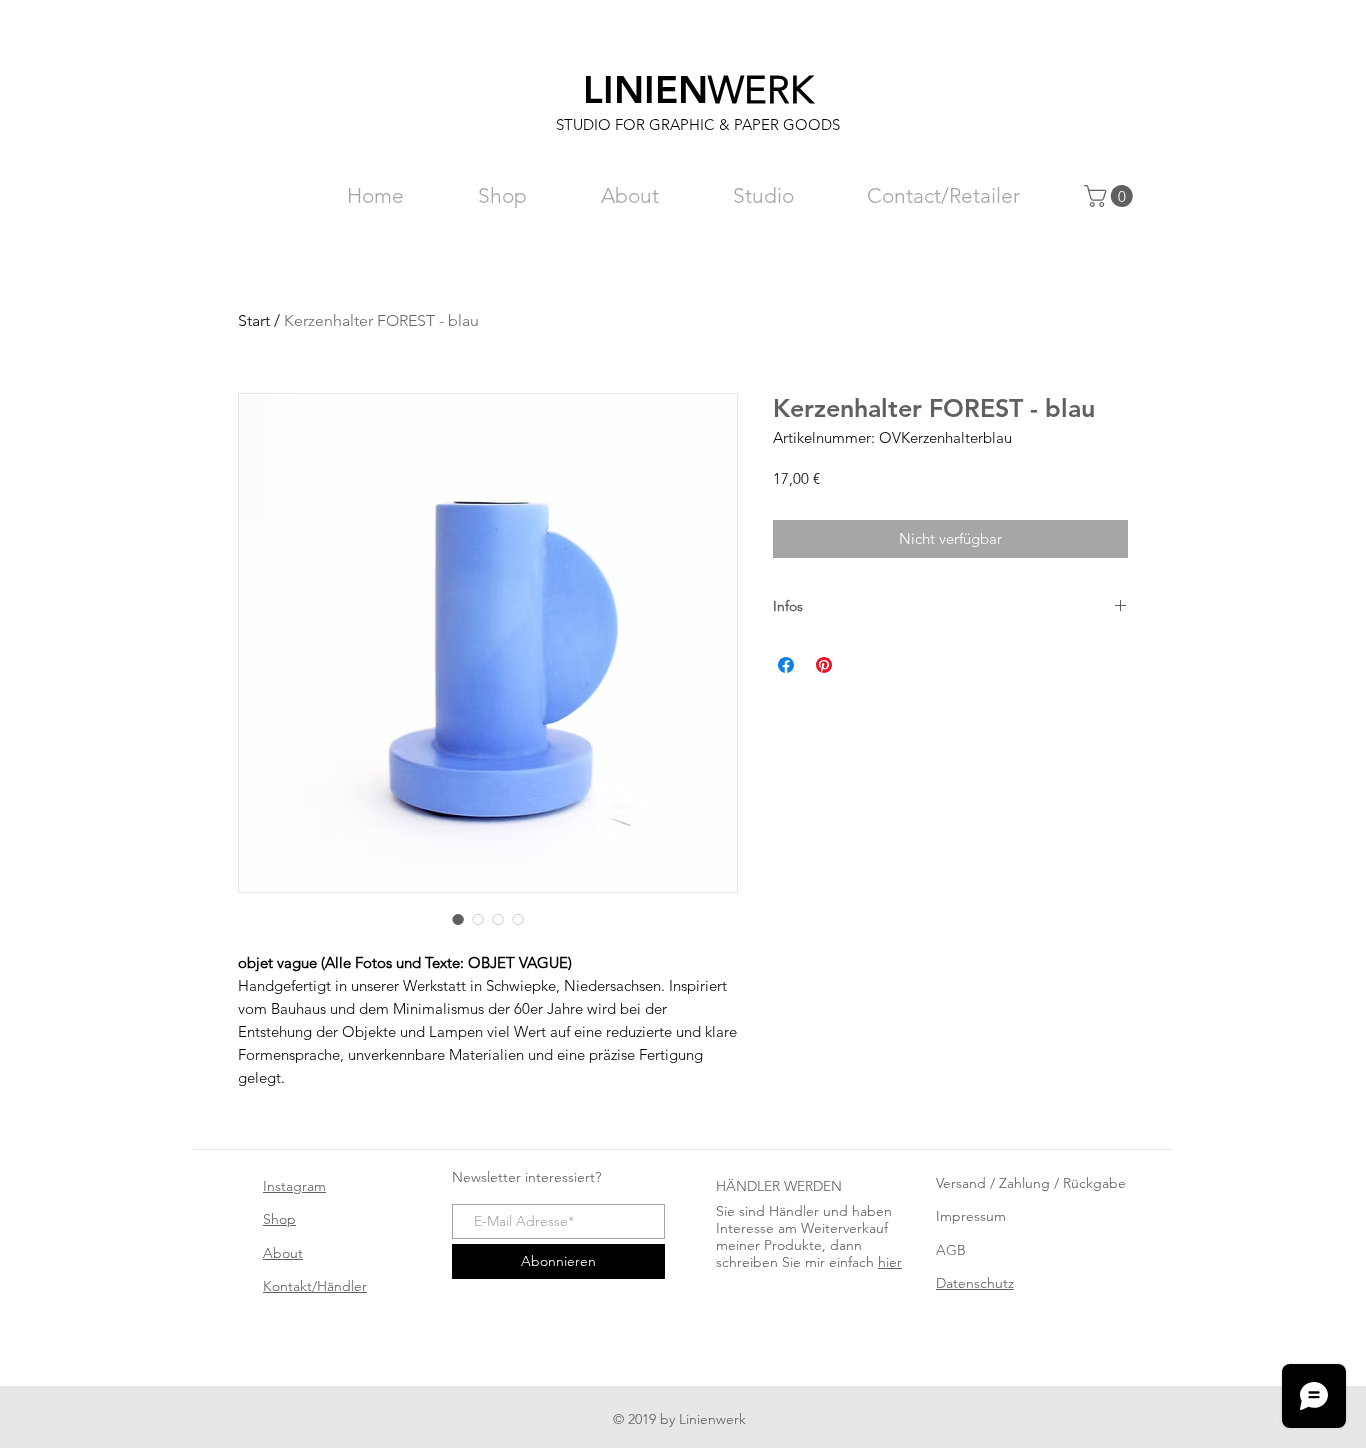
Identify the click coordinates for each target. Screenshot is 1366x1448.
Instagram (294, 1186)
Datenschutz (975, 1283)
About (283, 1253)
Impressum (971, 1216)
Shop (279, 1219)
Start (254, 320)
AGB (951, 1250)
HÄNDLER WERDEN (779, 1186)
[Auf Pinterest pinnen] (824, 665)
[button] (1111, 196)
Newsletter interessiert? (526, 1177)
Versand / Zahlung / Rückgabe (1031, 1183)
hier (890, 1262)
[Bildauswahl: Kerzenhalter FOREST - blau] (458, 919)
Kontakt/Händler (315, 1286)
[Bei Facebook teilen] (786, 665)
